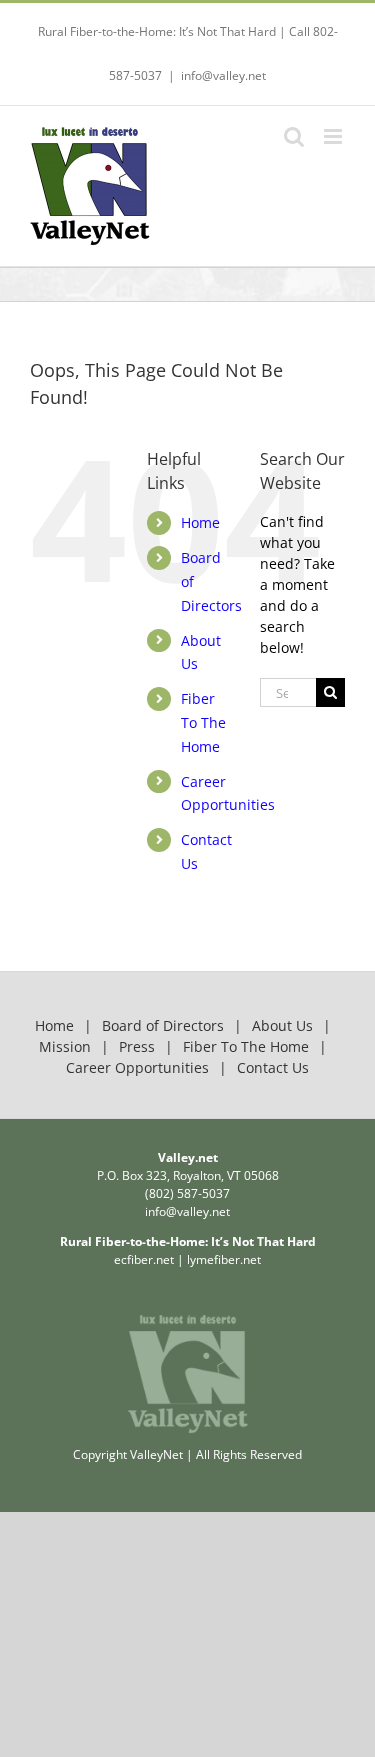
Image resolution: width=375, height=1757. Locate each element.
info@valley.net (223, 75)
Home (200, 522)
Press (137, 1046)
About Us (282, 1025)
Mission (65, 1046)
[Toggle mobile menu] (334, 136)
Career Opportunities (137, 1067)
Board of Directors (163, 1025)
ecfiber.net (144, 1259)
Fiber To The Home (203, 722)
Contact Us (273, 1067)
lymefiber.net (224, 1259)
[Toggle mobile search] (294, 136)
